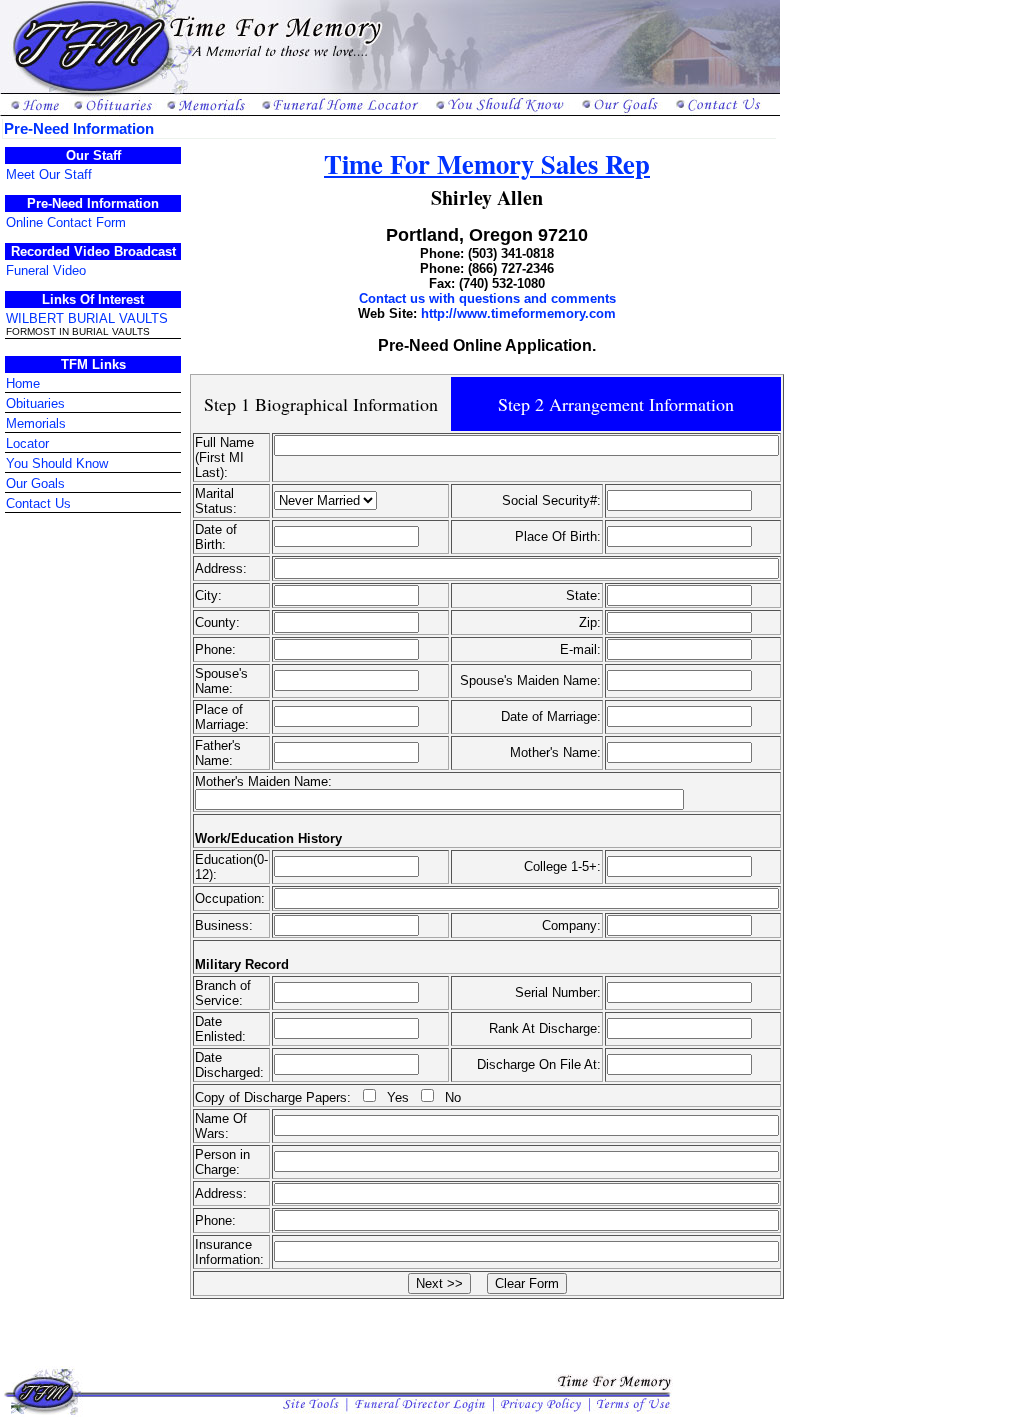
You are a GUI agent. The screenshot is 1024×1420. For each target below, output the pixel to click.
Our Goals (35, 483)
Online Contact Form (66, 222)
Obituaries (35, 403)
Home (23, 383)
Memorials (36, 423)
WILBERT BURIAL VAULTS (87, 318)
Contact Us (38, 503)
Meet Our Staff (49, 174)
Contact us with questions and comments (487, 298)
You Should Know (57, 463)
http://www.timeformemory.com (518, 313)
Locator (27, 443)
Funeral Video (46, 270)
